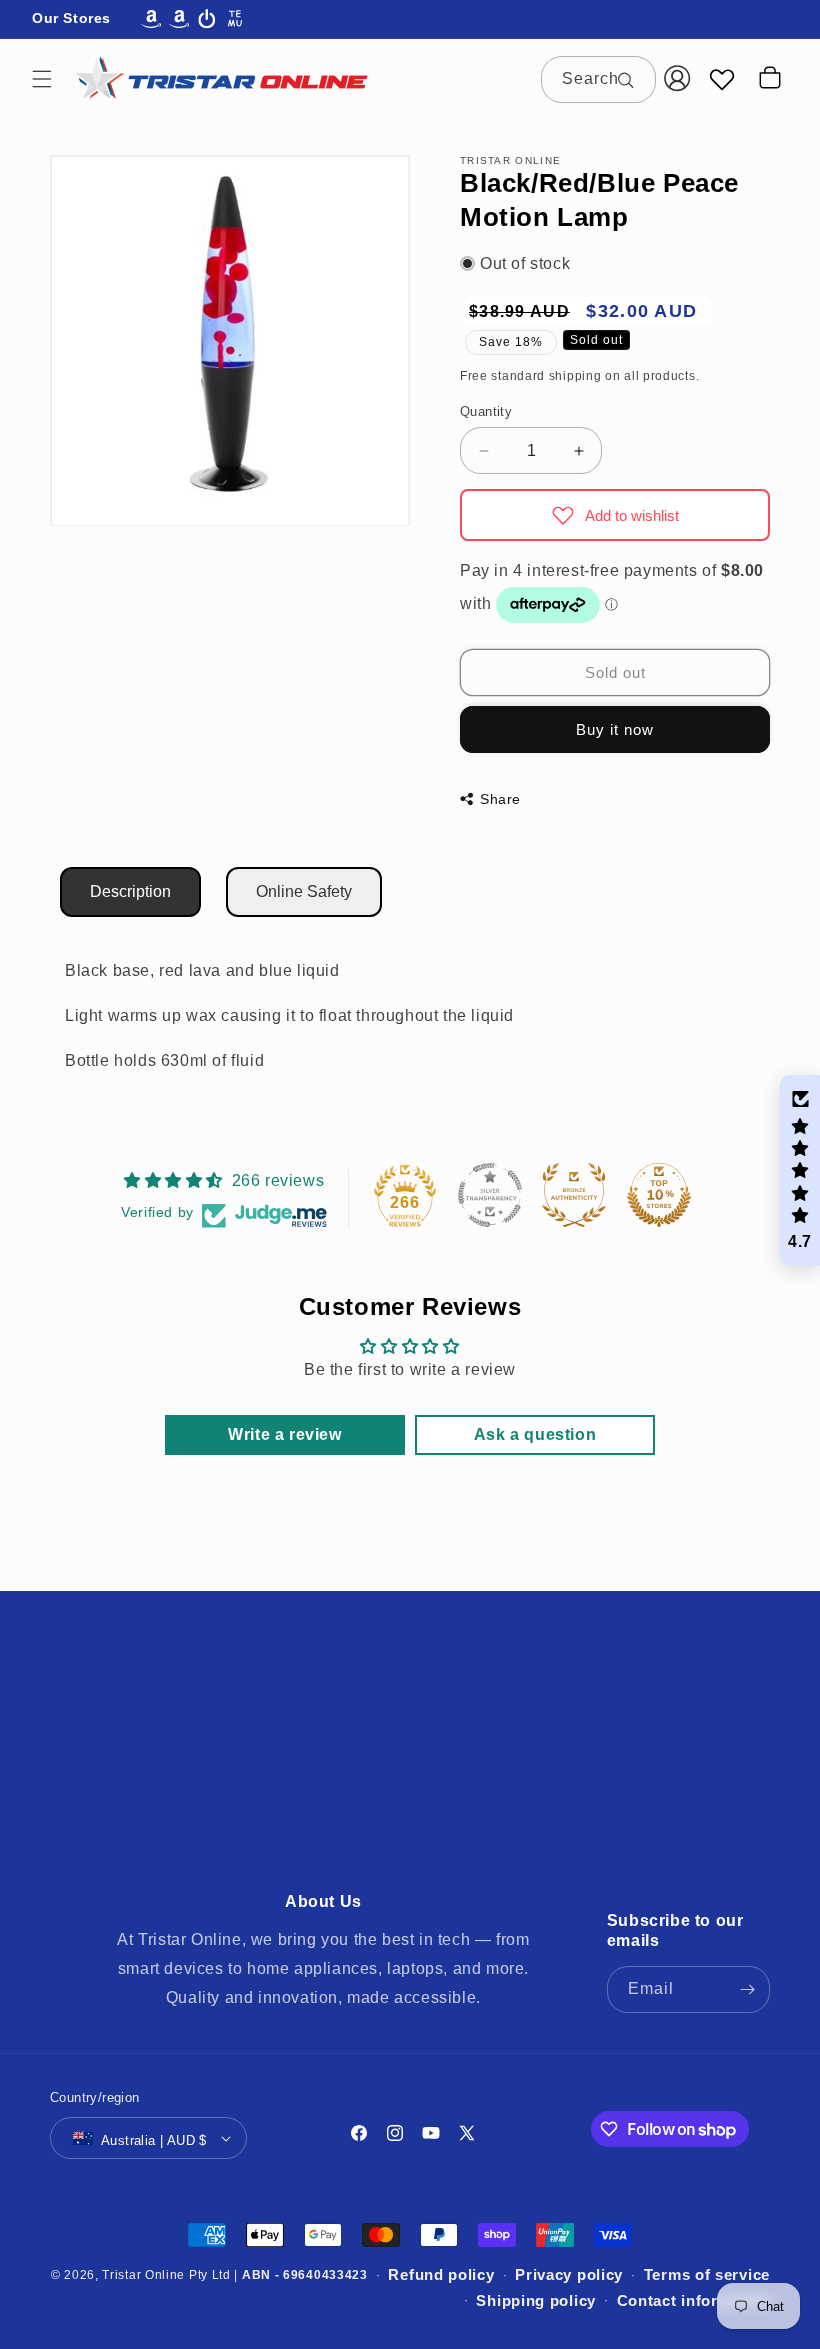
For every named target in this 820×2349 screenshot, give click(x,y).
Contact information (693, 2300)
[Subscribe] (747, 1989)
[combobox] (598, 79)
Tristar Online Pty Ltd (166, 2275)
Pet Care (563, 1814)
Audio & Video (224, 1723)
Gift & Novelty (679, 1768)
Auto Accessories (351, 1723)
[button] (42, 79)
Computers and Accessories (628, 1723)
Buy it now (615, 729)
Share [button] (500, 799)
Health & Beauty (160, 1814)
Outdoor (485, 1814)
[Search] (633, 79)
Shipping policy (536, 2300)
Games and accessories (530, 1768)
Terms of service (707, 2274)
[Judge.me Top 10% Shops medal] (659, 1195)
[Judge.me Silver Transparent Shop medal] (490, 1195)
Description (130, 891)
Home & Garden (291, 1814)
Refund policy (441, 2274)
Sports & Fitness (382, 1859)
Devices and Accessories (163, 1768)
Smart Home (657, 1814)
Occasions (401, 1814)
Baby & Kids (471, 1723)
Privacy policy (569, 2274)
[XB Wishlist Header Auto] (722, 79)
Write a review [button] (284, 1434)
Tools (477, 1859)
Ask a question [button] (535, 1434)
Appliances (118, 1723)
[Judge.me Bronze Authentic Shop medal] (574, 1195)
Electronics (307, 1768)
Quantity (486, 411)
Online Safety (304, 891)
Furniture (395, 1768)
